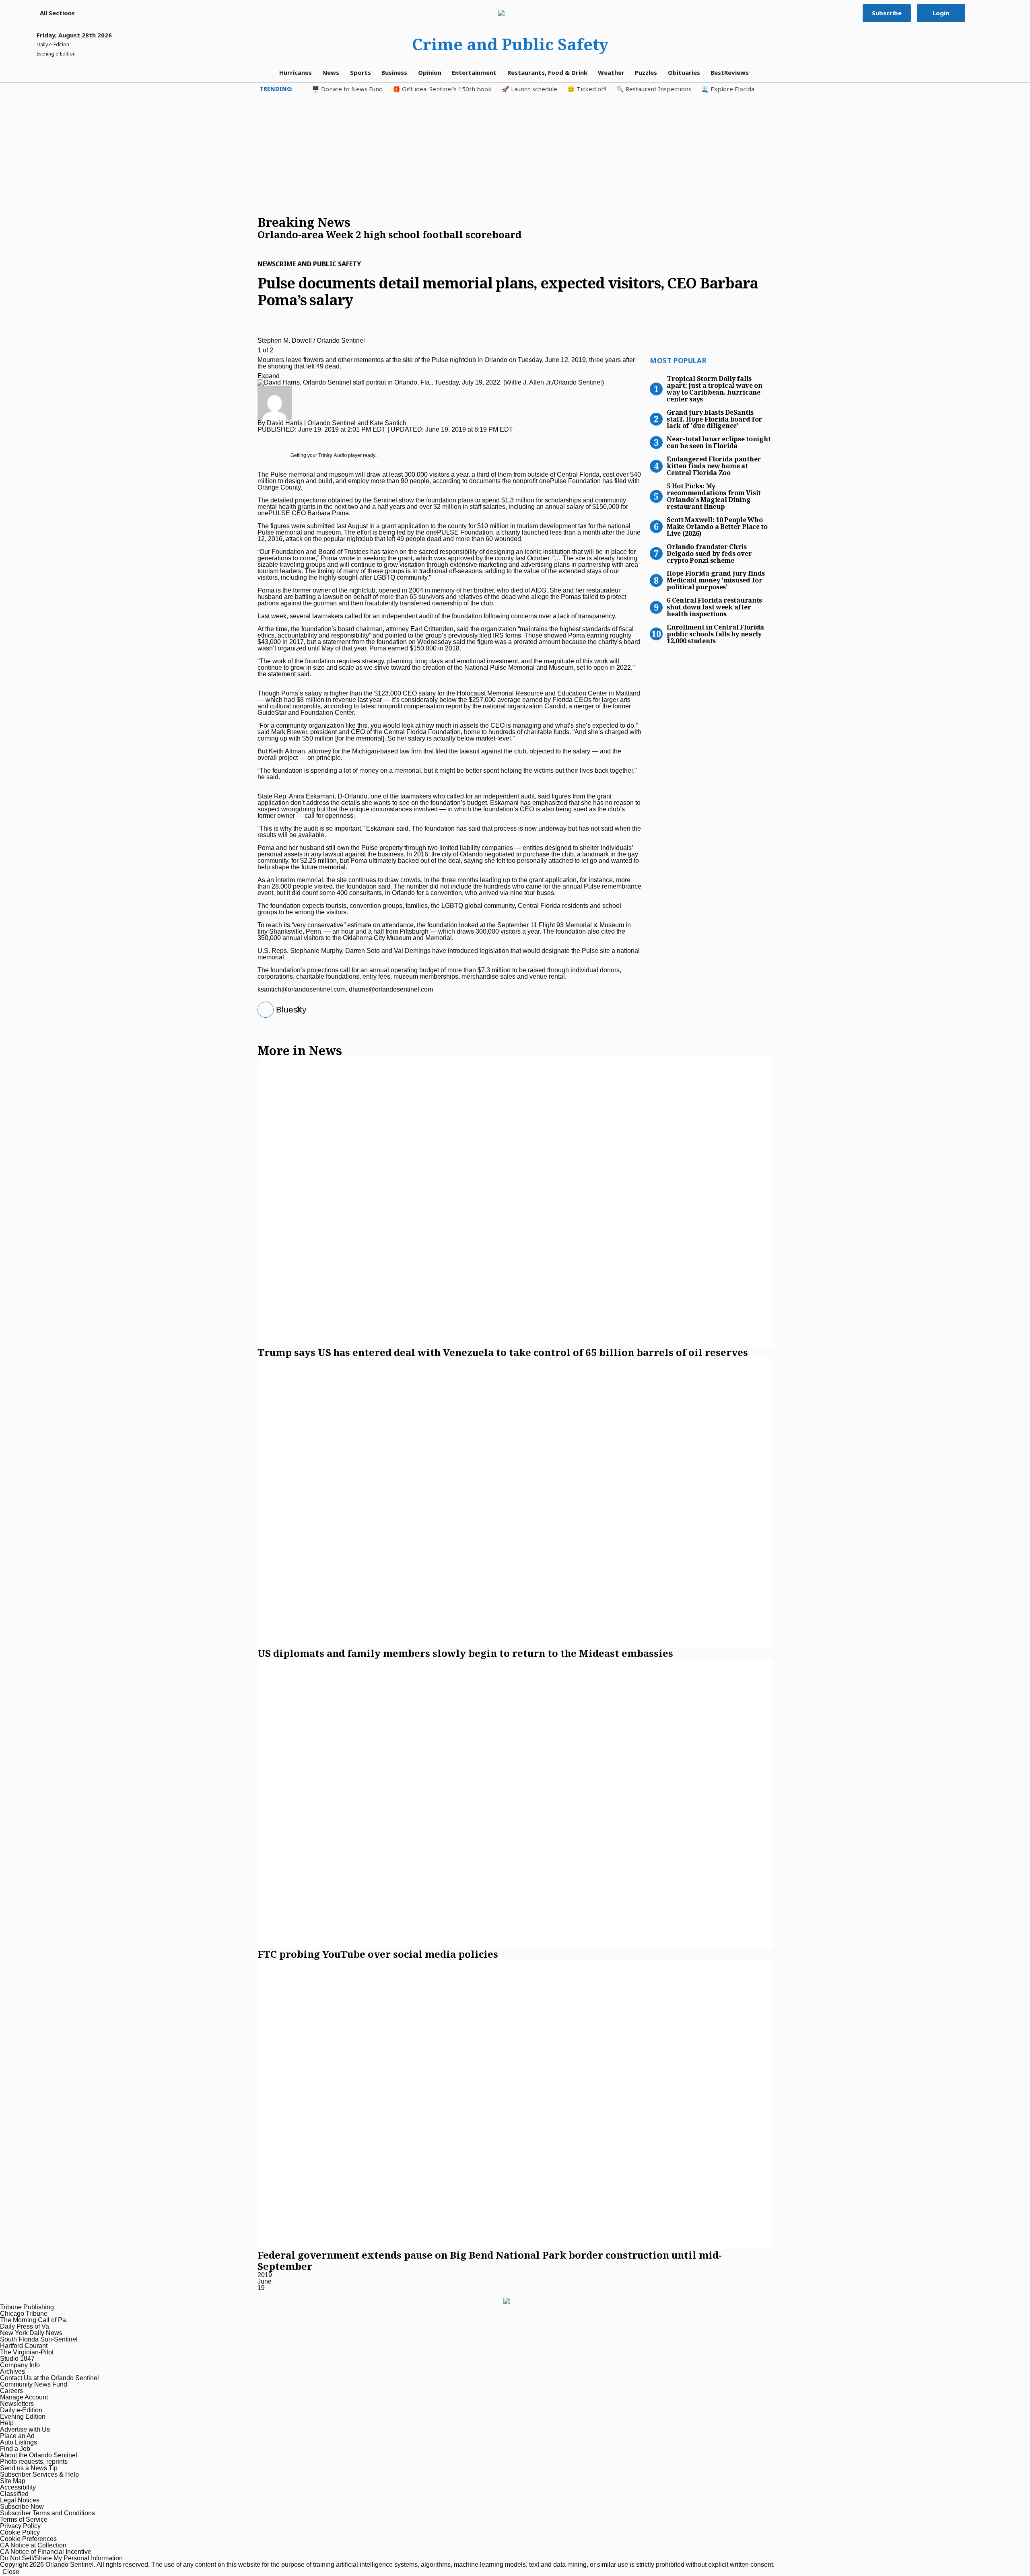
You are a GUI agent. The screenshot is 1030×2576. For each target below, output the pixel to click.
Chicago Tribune (24, 2314)
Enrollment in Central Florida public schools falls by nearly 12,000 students (715, 634)
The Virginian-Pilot (27, 2352)
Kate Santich (388, 423)
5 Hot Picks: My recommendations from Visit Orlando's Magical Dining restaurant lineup (714, 496)
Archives (12, 2371)
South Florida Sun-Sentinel (39, 2339)
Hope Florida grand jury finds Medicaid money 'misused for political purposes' (716, 580)
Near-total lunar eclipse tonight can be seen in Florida (719, 442)
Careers (11, 2391)
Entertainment (474, 72)
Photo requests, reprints (34, 2462)
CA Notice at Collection (33, 2545)
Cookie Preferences (28, 2539)
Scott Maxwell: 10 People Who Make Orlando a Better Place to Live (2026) (717, 526)
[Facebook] (263, 1010)
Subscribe (887, 13)
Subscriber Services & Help (39, 2474)
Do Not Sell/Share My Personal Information (61, 2558)
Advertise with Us (25, 2429)
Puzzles (646, 72)
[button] (53, 13)
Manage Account (24, 2397)
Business (394, 72)
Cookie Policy (20, 2532)
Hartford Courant (24, 2346)
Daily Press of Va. (25, 2326)
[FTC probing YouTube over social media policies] (515, 1804)
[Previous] (260, 330)
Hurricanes (296, 72)
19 (261, 2288)
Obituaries (684, 72)
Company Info (20, 2365)
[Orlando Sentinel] (510, 13)
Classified (14, 2494)
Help (7, 2423)
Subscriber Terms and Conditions (47, 2513)
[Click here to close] (389, 243)
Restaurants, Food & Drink (547, 72)
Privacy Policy (20, 2526)
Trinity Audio (333, 455)
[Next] (260, 336)
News (331, 72)
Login (941, 13)
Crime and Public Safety (510, 44)
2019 (265, 2275)
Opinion (430, 72)
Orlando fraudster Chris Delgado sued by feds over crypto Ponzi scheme (709, 553)
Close (11, 2572)
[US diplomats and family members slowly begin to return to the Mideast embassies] (515, 1503)
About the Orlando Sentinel (39, 2455)
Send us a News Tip (29, 2468)
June (265, 2281)
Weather (611, 72)
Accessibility (18, 2487)
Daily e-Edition (21, 2410)
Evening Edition (23, 2417)
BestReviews (730, 72)
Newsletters (17, 2404)
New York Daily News (31, 2333)
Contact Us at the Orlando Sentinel (49, 2378)
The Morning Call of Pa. (34, 2320)
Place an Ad (17, 2436)
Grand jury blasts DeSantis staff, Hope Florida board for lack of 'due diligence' (714, 419)
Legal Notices (20, 2500)
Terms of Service (24, 2519)
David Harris (285, 423)
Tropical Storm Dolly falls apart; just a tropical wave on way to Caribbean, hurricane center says (715, 388)
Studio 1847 (17, 2359)
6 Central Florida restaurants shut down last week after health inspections (714, 607)
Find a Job (15, 2449)
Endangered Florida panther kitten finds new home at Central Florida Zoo (714, 465)
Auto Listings (19, 2442)
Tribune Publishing (27, 2307)
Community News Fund (34, 2384)
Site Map (13, 2481)
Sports (360, 72)
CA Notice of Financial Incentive (46, 2552)
